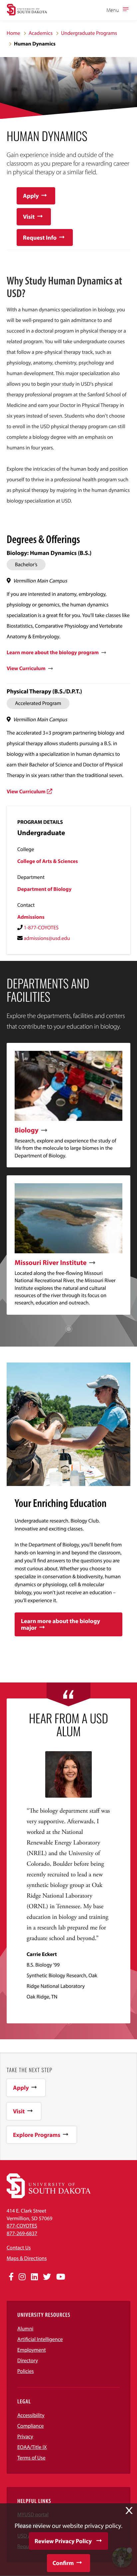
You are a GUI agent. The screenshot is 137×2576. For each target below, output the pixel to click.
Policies (26, 2371)
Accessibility (31, 2415)
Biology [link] (27, 1130)
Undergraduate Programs (89, 33)
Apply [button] (31, 196)
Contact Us (19, 2248)
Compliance (31, 2426)
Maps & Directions (27, 2258)
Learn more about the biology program (53, 653)
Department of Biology (44, 889)
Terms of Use (31, 2458)
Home (13, 33)
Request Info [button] (40, 237)
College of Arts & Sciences (48, 861)
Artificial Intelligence (40, 2339)
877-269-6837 (22, 2233)
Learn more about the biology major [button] (61, 1624)
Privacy (25, 2437)
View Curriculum (26, 668)
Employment (32, 2350)
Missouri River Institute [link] (51, 1263)
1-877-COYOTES (41, 928)
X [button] (129, 2511)
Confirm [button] (63, 2563)
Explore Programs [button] (37, 2135)
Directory (28, 2361)
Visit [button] (29, 217)
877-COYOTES (22, 2226)
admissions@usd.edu (47, 938)
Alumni (25, 2329)
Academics (41, 33)
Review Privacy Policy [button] (63, 2541)
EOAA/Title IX (32, 2447)
